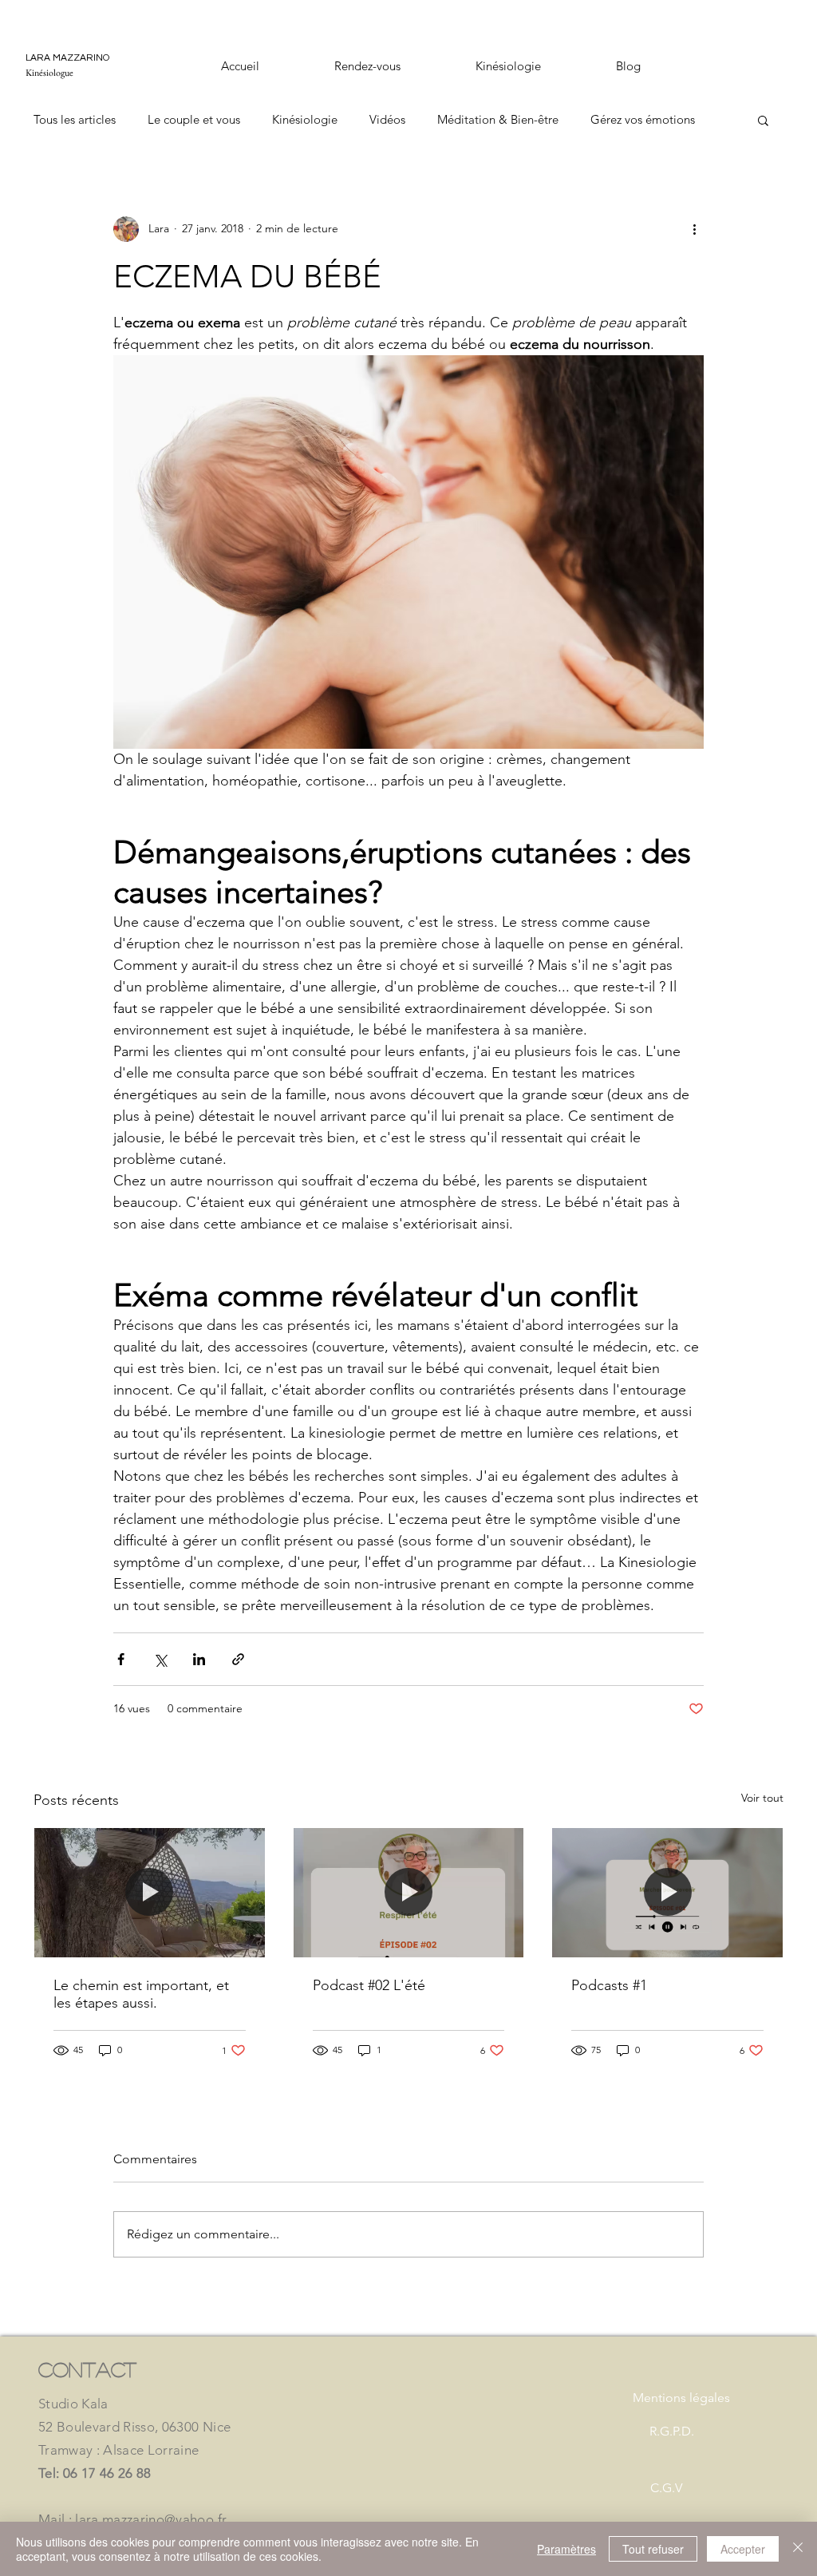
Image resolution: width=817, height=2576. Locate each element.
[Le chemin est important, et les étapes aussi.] (150, 1893)
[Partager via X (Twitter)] (160, 1659)
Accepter (743, 2549)
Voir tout (762, 1798)
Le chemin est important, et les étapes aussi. (141, 1994)
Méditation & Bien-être (498, 119)
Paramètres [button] (566, 2549)
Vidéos (387, 119)
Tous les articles (75, 119)
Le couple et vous (194, 119)
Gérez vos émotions (643, 119)
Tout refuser (653, 2549)
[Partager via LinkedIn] (199, 1659)
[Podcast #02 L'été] (409, 1893)
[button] (763, 120)
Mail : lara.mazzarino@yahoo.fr (132, 2519)
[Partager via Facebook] (121, 1659)
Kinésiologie (305, 119)
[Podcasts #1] (667, 1893)
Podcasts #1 (609, 1985)
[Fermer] (798, 2549)
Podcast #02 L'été (369, 1985)
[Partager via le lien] (238, 1659)
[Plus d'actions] (694, 229)
